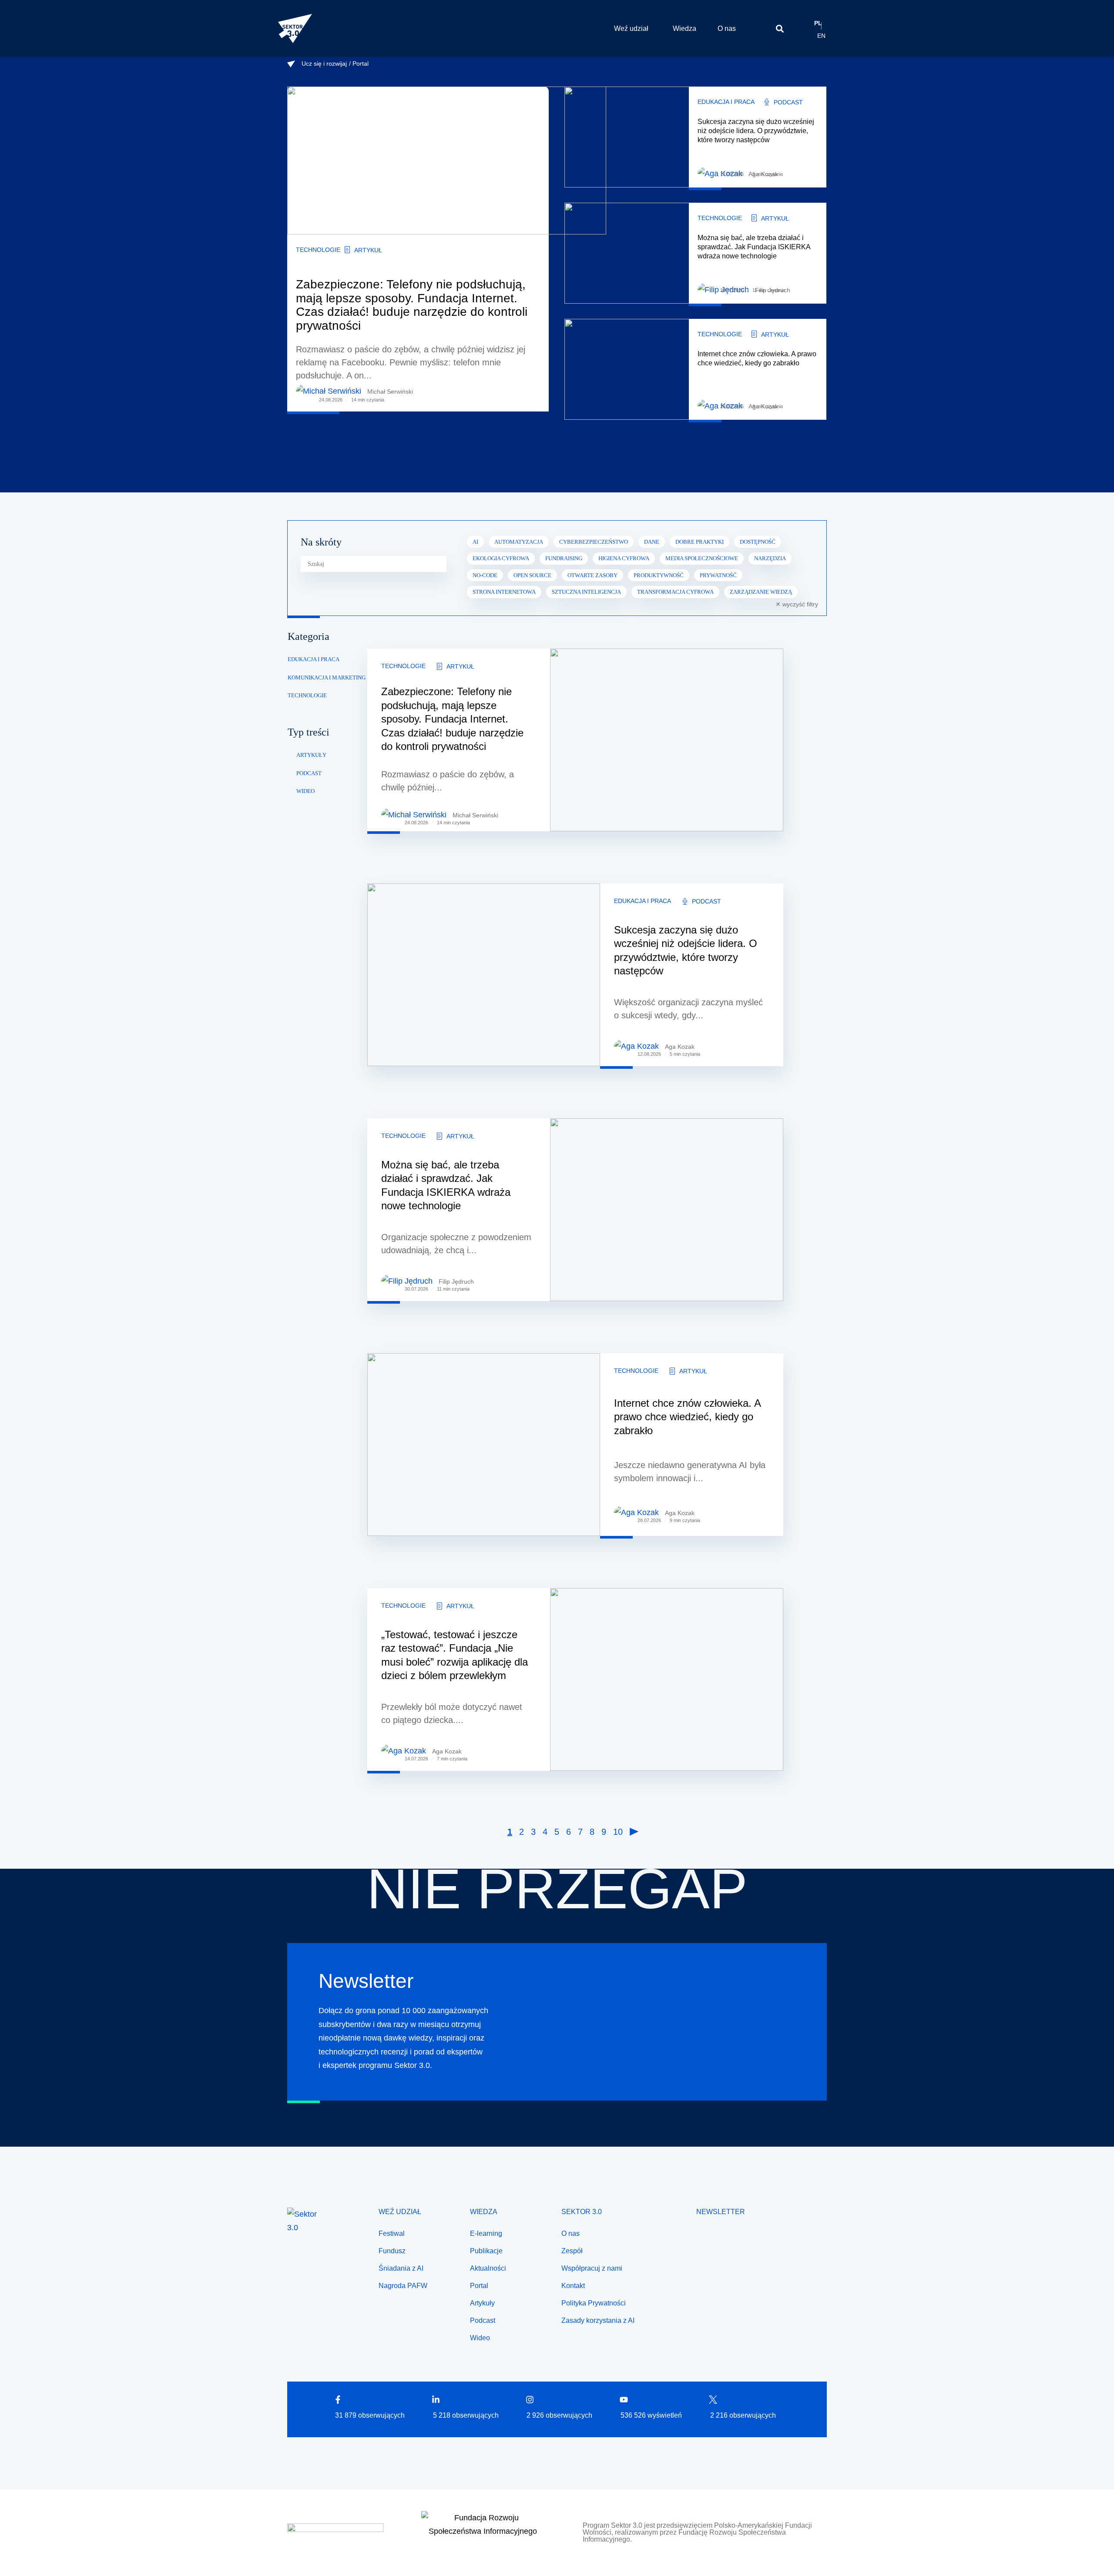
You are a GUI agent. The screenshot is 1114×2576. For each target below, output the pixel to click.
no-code (485, 575)
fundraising (564, 558)
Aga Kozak (680, 1047)
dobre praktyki (700, 542)
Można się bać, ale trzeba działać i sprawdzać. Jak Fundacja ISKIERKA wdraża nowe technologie (754, 247)
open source (532, 575)
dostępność (758, 542)
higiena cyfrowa (624, 558)
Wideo (305, 791)
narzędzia (770, 558)
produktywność (659, 575)
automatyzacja (519, 542)
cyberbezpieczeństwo (594, 542)
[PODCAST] (767, 102)
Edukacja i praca (726, 102)
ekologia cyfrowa (501, 558)
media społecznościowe (702, 558)
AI (475, 542)
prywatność (718, 575)
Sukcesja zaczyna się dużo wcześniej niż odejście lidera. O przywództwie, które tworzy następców (756, 131)
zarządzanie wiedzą (761, 592)
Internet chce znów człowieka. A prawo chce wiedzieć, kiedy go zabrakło (687, 1417)
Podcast (309, 773)
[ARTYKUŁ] (347, 250)
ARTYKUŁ (368, 250)
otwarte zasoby (592, 575)
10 (618, 1832)
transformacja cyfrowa (675, 592)
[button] (780, 28)
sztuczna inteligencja (586, 592)
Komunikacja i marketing (327, 677)
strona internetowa (504, 592)
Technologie (318, 250)
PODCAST (788, 102)
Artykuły (311, 755)
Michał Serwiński (390, 391)
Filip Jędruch (456, 1281)
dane (652, 542)
